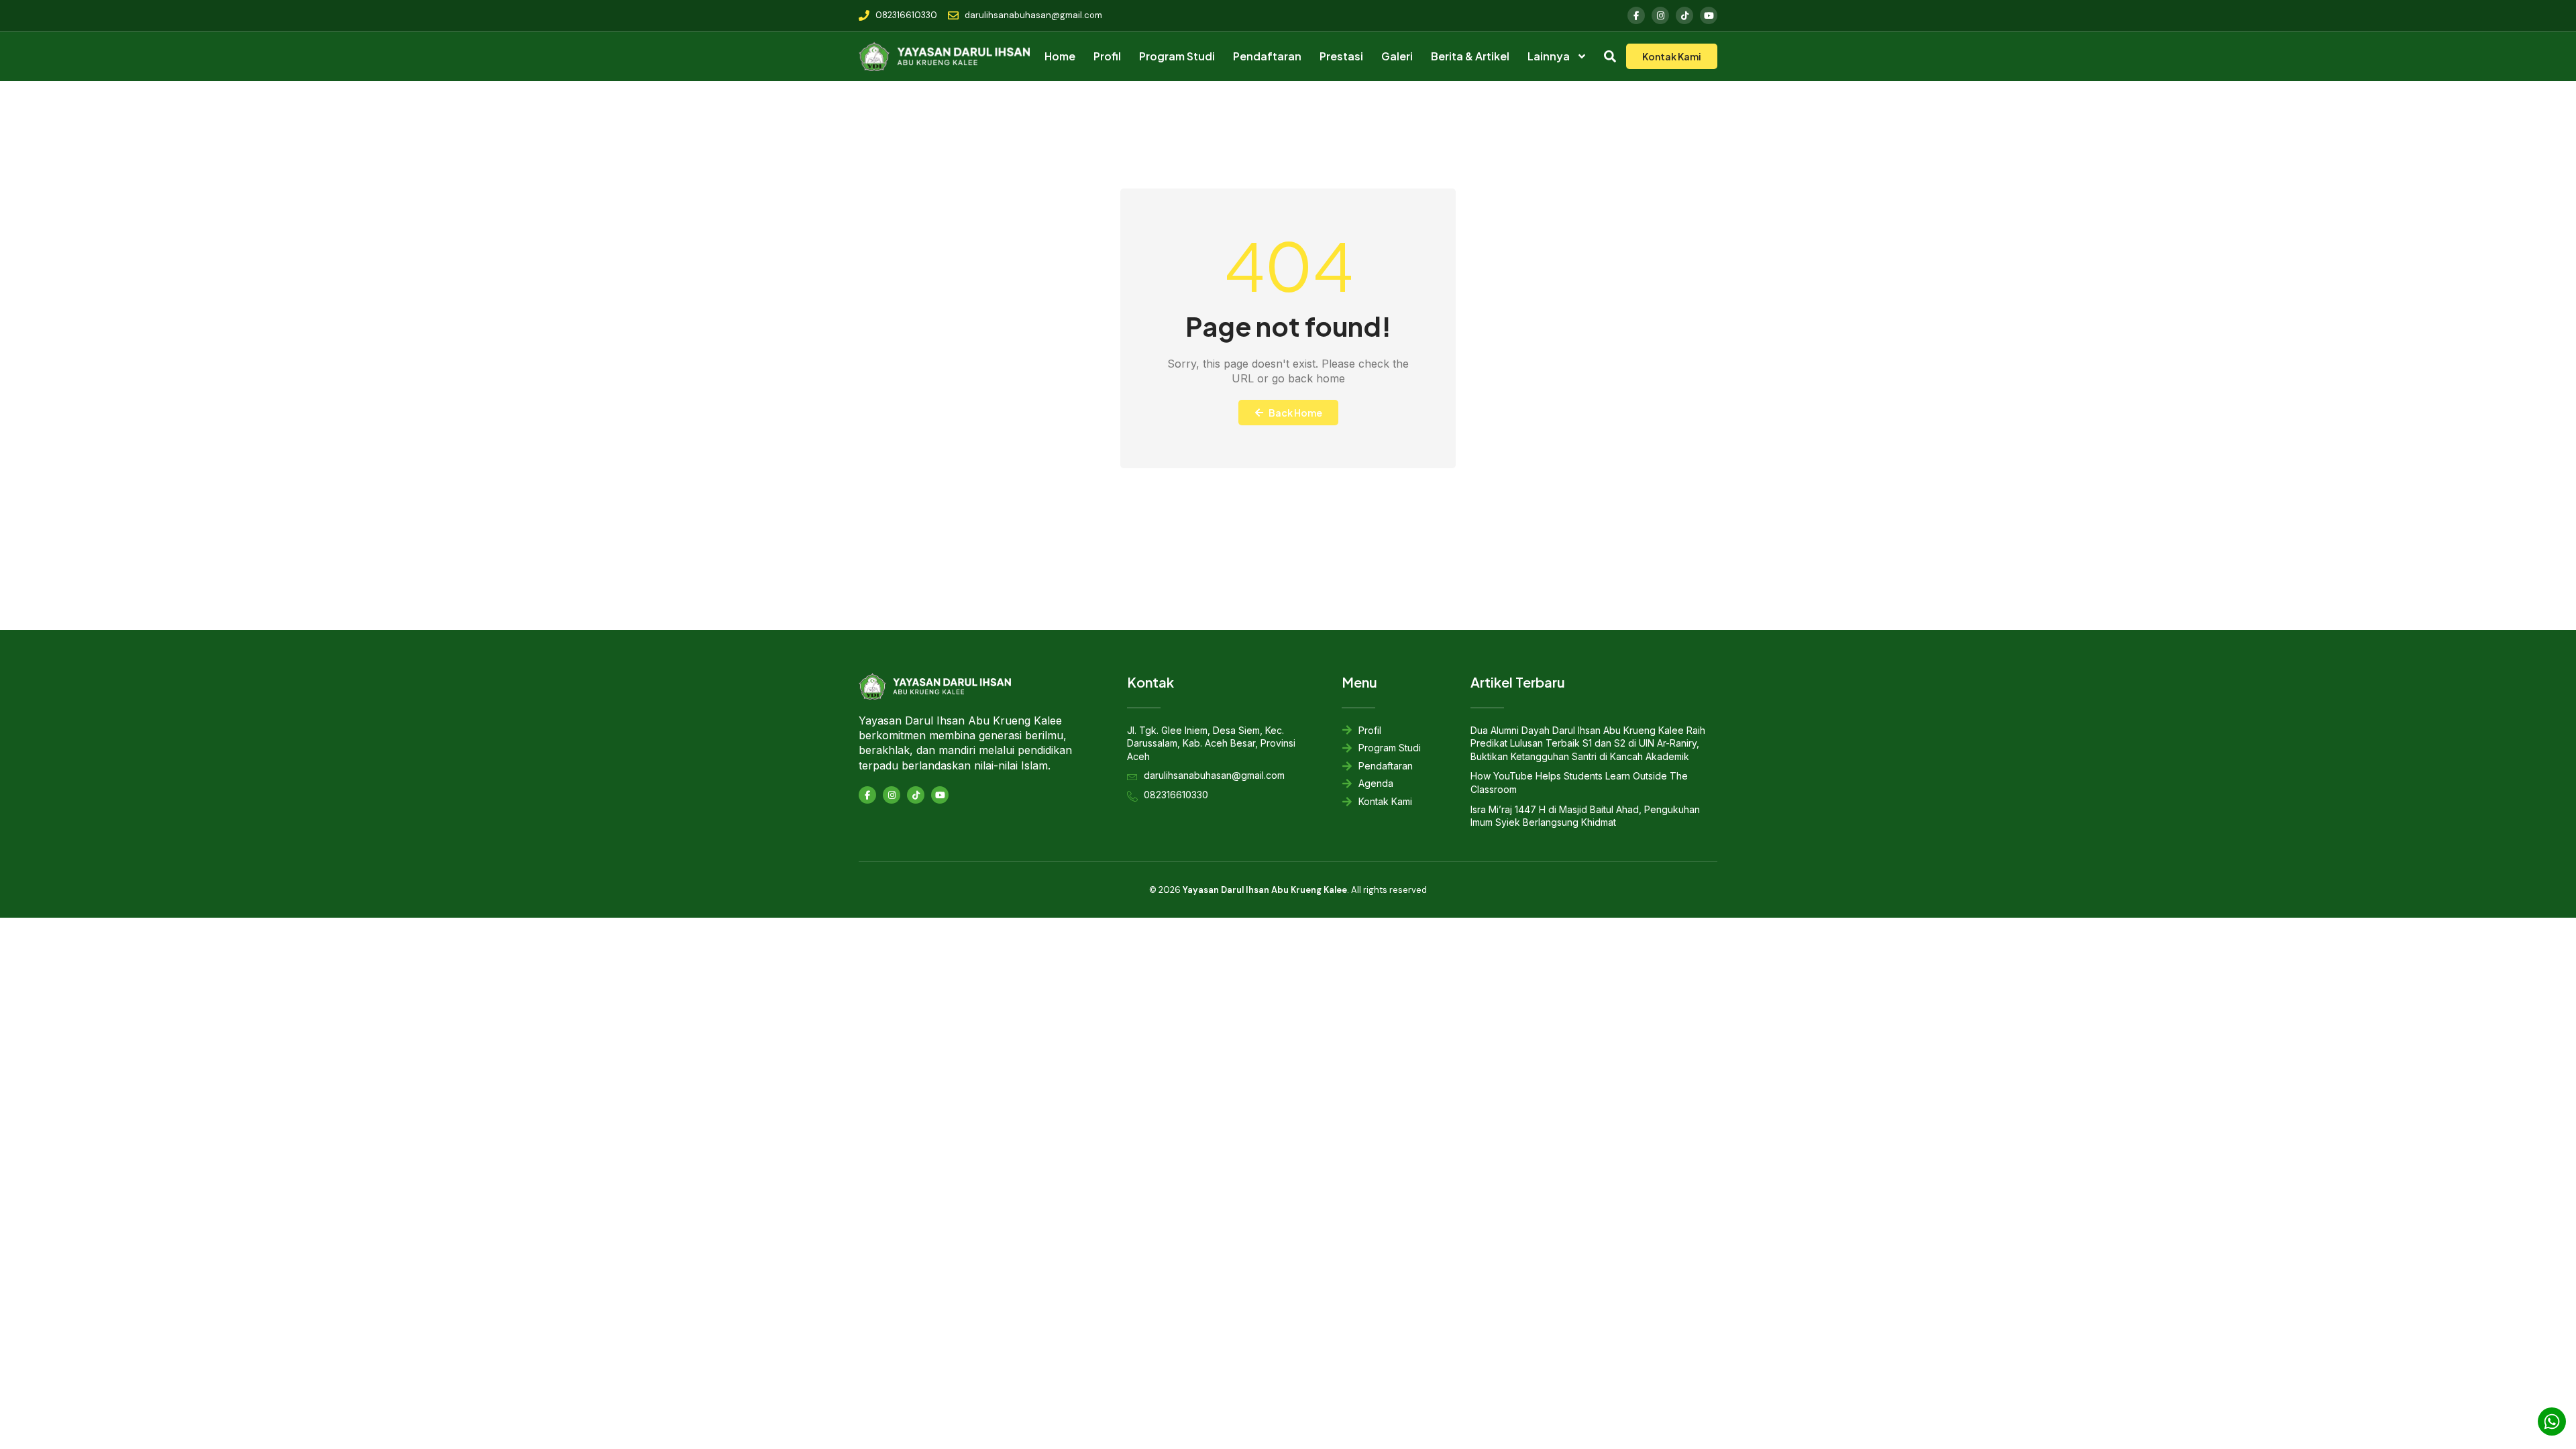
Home (1060, 56)
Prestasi (1341, 56)
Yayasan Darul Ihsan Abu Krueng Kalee (1265, 890)
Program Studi (1177, 56)
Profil (1107, 56)
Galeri (1397, 56)
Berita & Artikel (1470, 56)
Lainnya (1549, 56)
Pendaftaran (1267, 56)
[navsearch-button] (1610, 58)
